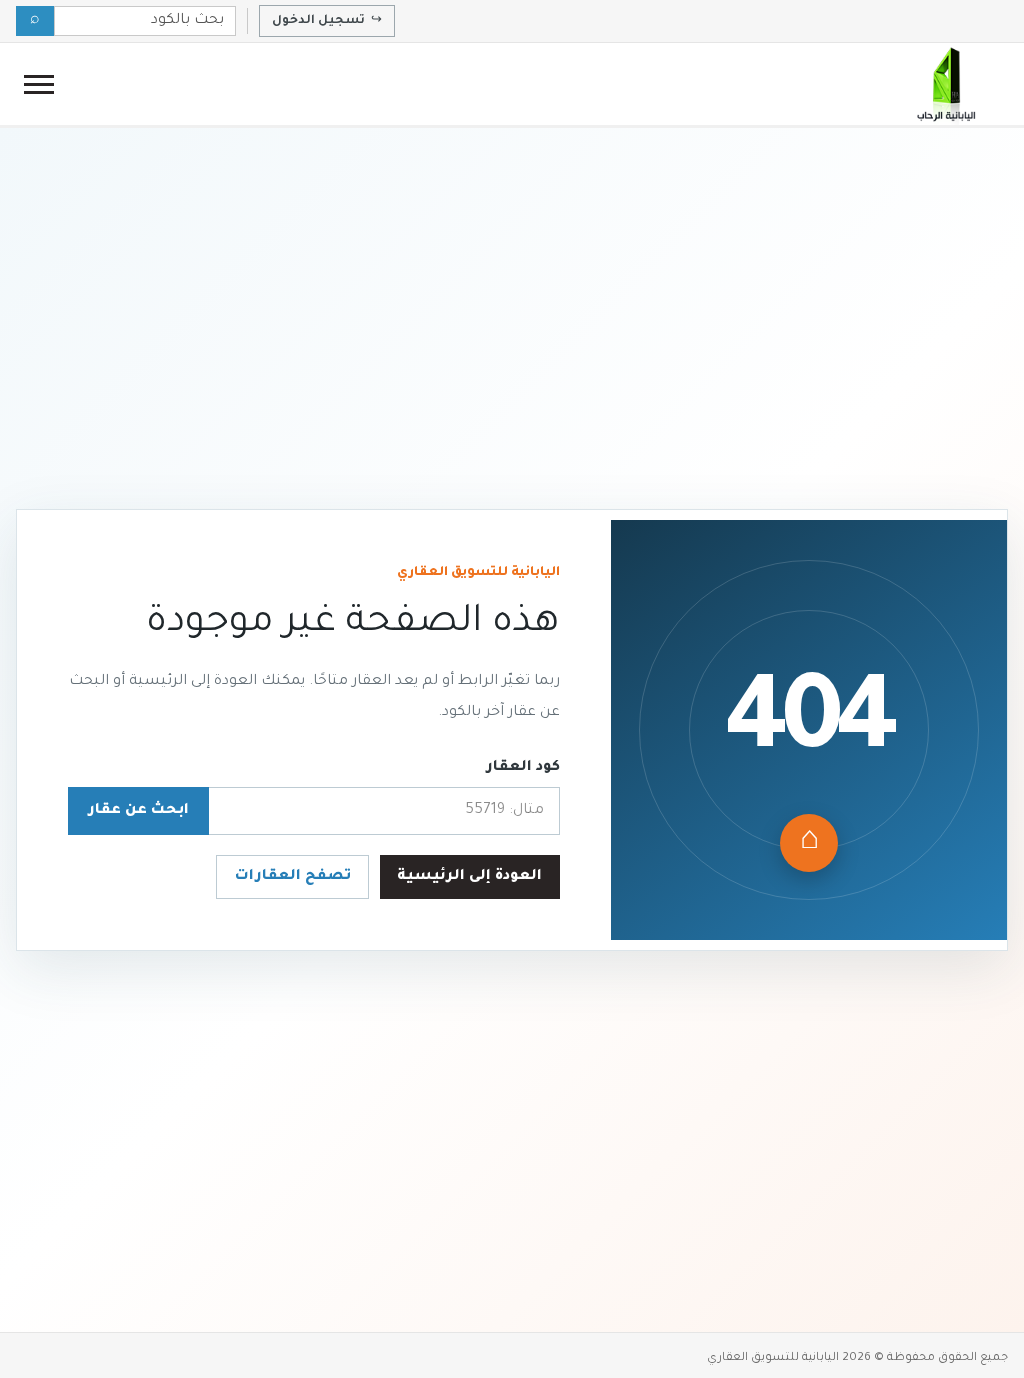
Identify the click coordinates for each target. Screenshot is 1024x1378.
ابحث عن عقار (138, 811)
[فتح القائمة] (39, 84)
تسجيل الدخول (327, 21)
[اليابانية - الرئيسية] (945, 84)
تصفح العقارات (293, 877)
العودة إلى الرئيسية (469, 877)
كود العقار (523, 768)
